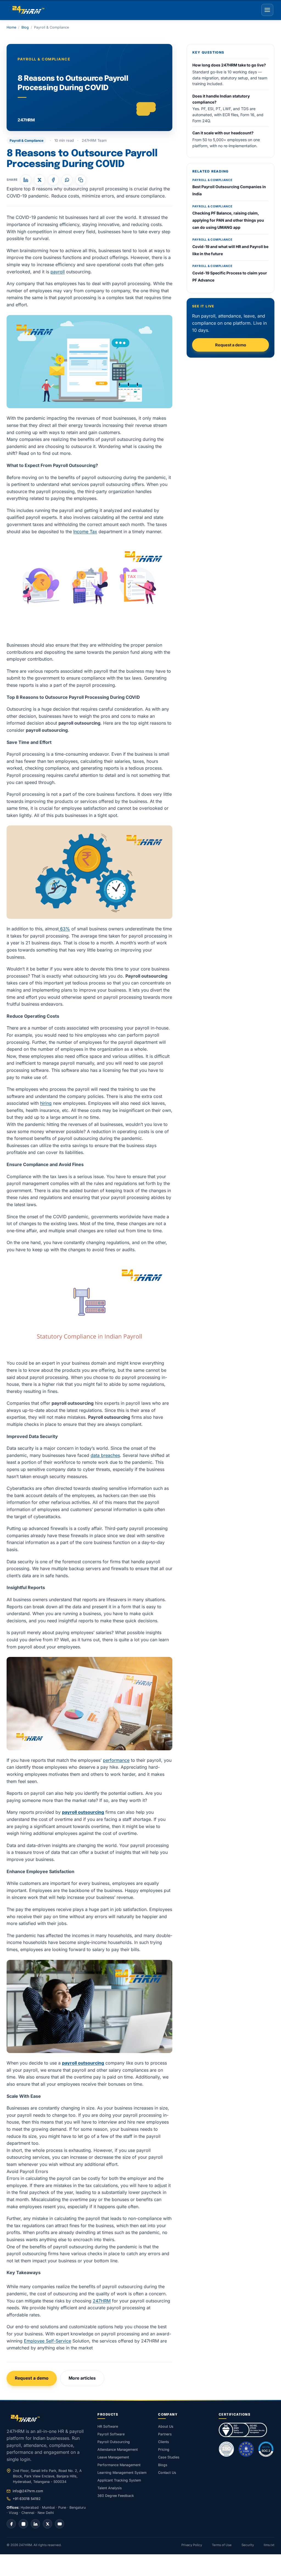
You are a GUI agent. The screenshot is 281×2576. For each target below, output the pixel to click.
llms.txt (269, 2545)
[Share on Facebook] (53, 180)
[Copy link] (81, 180)
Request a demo (32, 2378)
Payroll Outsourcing (114, 2442)
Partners (165, 2434)
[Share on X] (40, 180)
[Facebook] (11, 2524)
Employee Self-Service (47, 2341)
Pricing (164, 2450)
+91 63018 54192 (27, 2499)
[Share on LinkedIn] (26, 180)
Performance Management (119, 2465)
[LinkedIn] (35, 2524)
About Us (166, 2426)
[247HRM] (28, 10)
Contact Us (167, 2473)
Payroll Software (111, 2434)
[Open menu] (267, 10)
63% (64, 929)
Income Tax (85, 532)
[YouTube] (60, 2524)
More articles (82, 2378)
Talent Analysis (110, 2488)
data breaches (105, 1455)
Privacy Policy (192, 2545)
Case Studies (169, 2457)
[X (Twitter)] (47, 2524)
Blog (25, 27)
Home (11, 27)
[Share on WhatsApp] (67, 180)
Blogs (163, 2465)
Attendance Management (118, 2450)
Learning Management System (122, 2473)
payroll (58, 272)
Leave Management (113, 2457)
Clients (164, 2442)
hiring (46, 1103)
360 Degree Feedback (116, 2496)
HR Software (108, 2426)
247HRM (102, 2301)
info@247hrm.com (28, 2491)
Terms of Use (222, 2545)
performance (116, 1760)
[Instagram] (23, 2524)
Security (248, 2545)
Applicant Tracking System (119, 2480)
